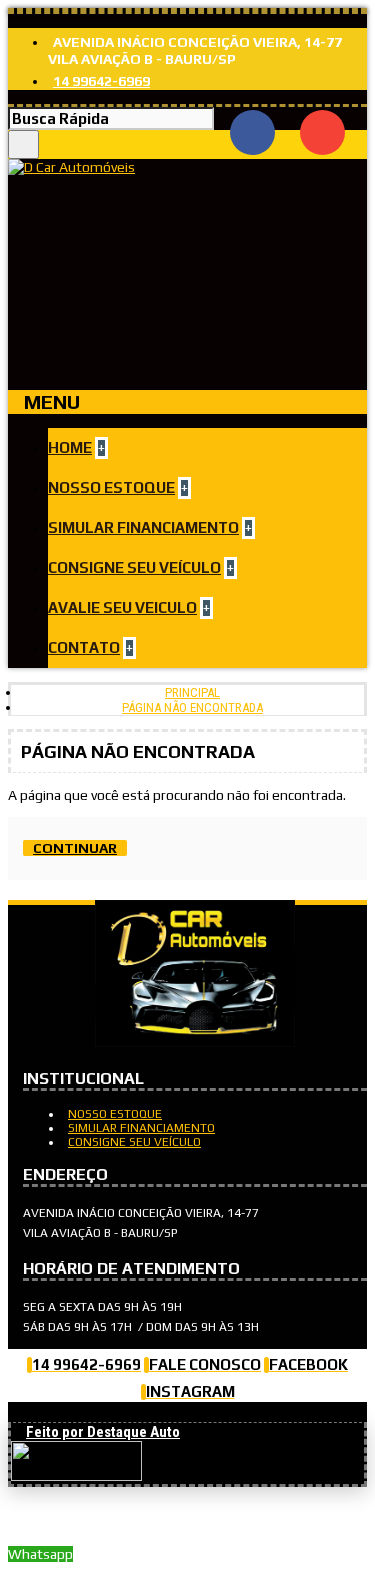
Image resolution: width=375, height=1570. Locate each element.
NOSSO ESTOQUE (115, 1114)
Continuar (75, 848)
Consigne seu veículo (134, 1142)
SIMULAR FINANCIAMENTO (141, 1128)
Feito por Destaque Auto (103, 1432)
